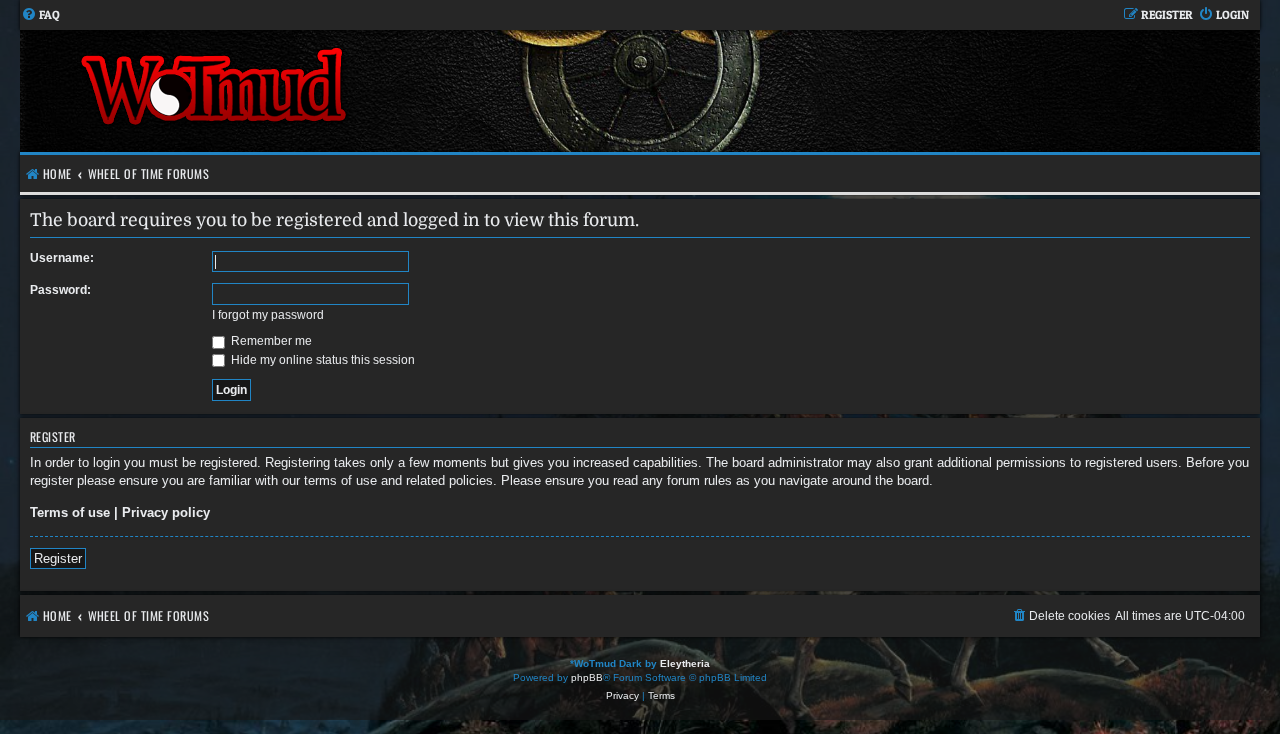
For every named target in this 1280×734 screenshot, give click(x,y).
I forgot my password (268, 315)
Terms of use (70, 512)
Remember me (270, 341)
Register (58, 558)
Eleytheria (685, 663)
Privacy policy (166, 512)
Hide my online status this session (321, 360)
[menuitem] (40, 15)
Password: (60, 290)
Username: (62, 258)
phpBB (587, 677)
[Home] (330, 91)
